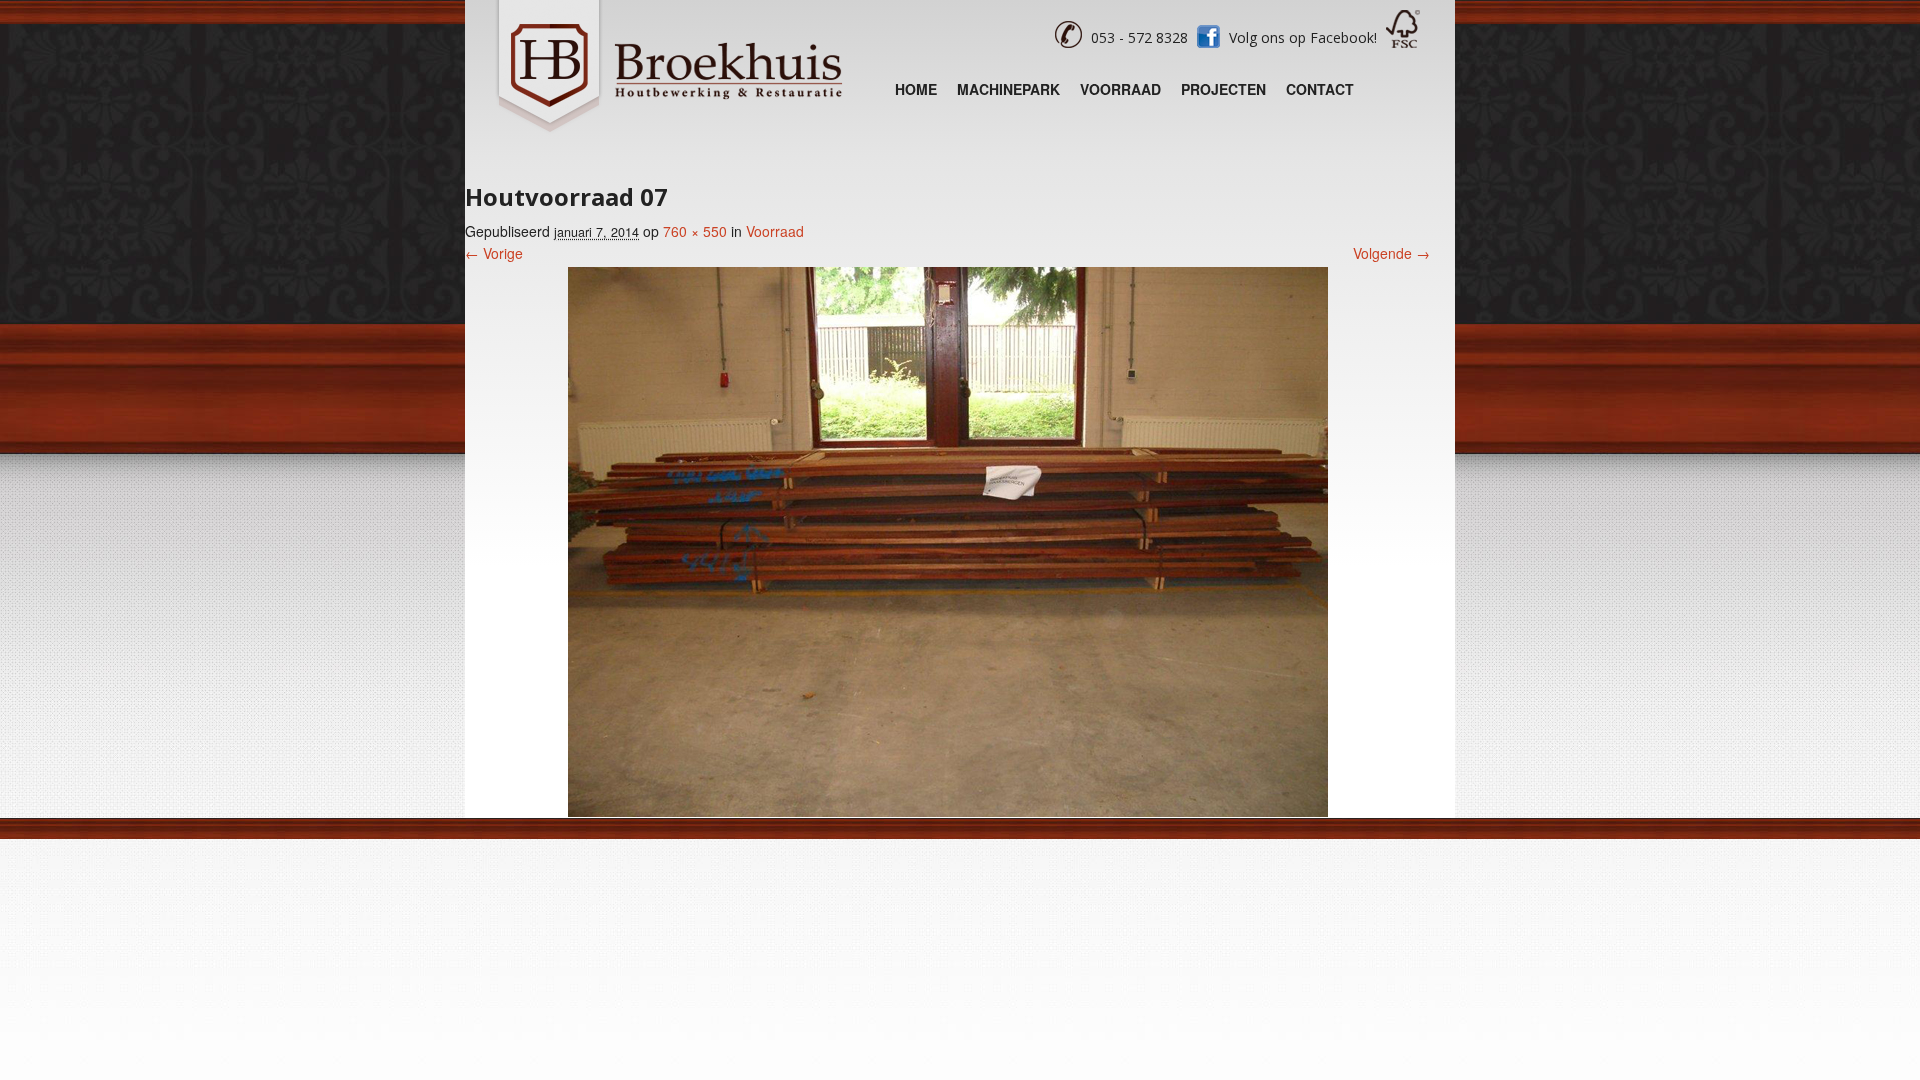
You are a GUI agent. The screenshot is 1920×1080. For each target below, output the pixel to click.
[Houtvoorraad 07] (948, 811)
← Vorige (494, 253)
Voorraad (1120, 89)
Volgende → (1391, 253)
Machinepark (1008, 89)
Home (916, 89)
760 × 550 (695, 231)
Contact (1320, 89)
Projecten (1223, 89)
